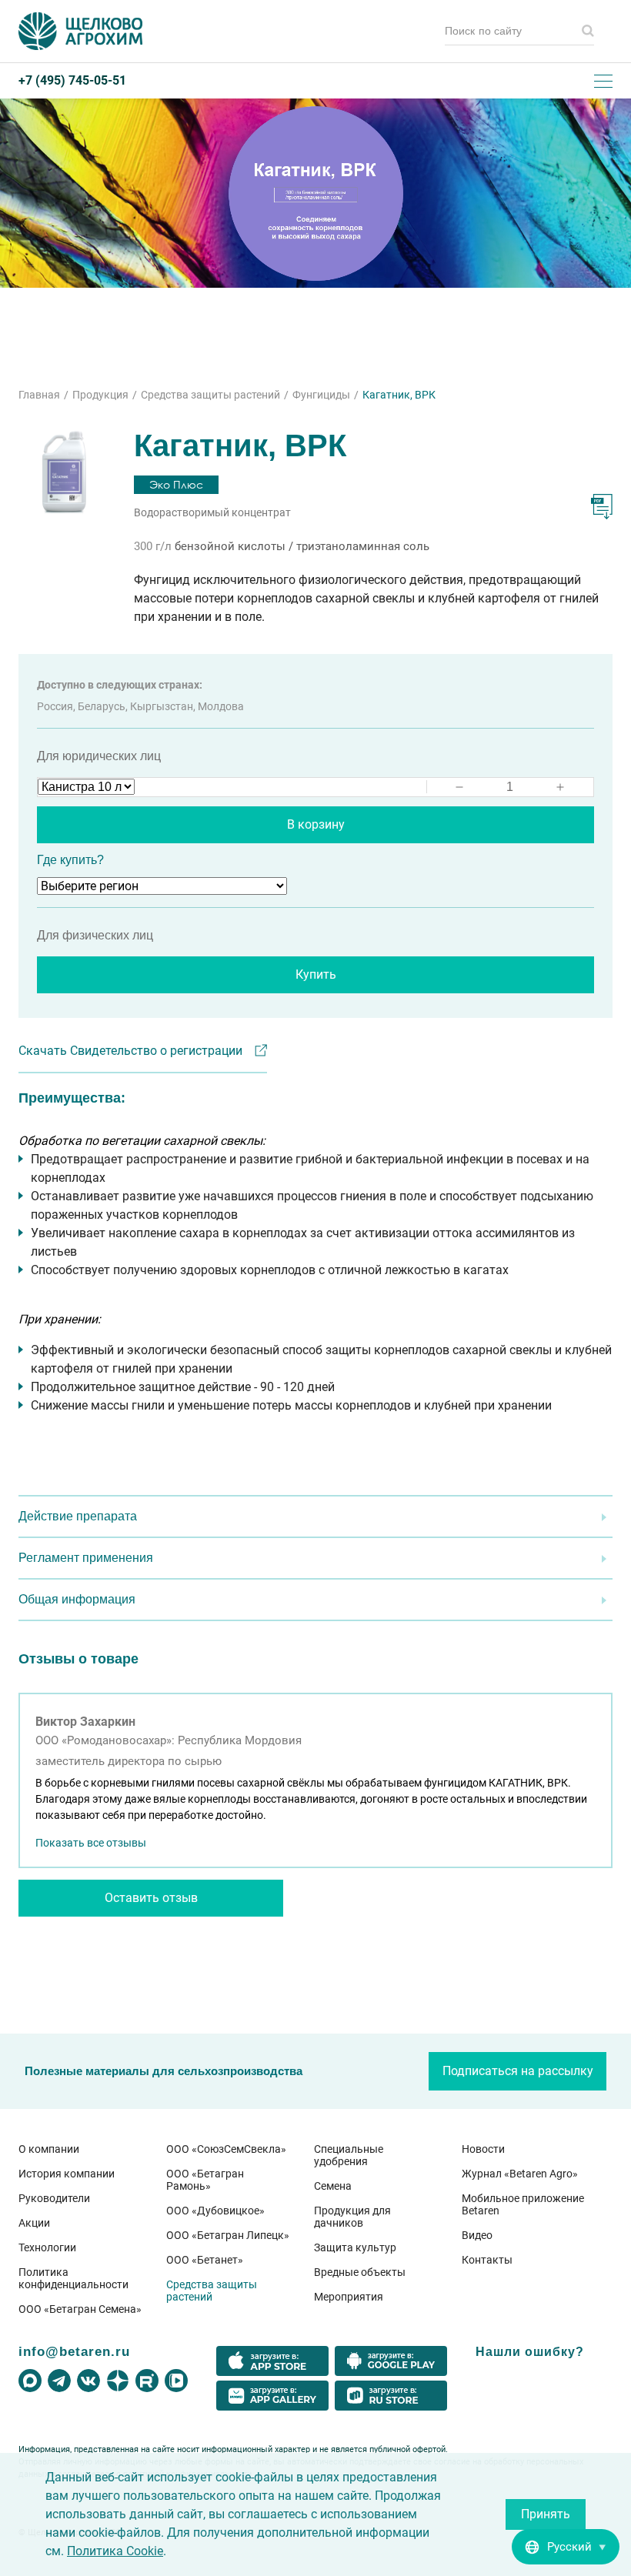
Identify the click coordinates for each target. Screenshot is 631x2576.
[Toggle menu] (603, 81)
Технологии (47, 2247)
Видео (477, 2235)
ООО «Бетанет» (205, 2260)
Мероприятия (349, 2297)
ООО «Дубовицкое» (215, 2211)
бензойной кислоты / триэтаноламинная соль (302, 546)
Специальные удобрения (349, 2155)
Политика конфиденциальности (73, 2278)
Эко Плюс (176, 484)
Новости (483, 2149)
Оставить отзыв (151, 1898)
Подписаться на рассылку (518, 2071)
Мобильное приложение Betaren (523, 2204)
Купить (316, 974)
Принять (546, 2514)
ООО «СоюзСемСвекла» (226, 2149)
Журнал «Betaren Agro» (520, 2174)
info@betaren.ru (74, 2351)
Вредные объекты (360, 2272)
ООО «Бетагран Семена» (80, 2309)
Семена (333, 2186)
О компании (49, 2149)
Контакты (487, 2260)
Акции (34, 2223)
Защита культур (355, 2247)
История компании (67, 2174)
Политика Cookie (115, 2551)
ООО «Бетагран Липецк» (228, 2235)
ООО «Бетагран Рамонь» (205, 2180)
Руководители (54, 2198)
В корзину (316, 824)
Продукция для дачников (352, 2217)
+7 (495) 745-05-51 (72, 81)
